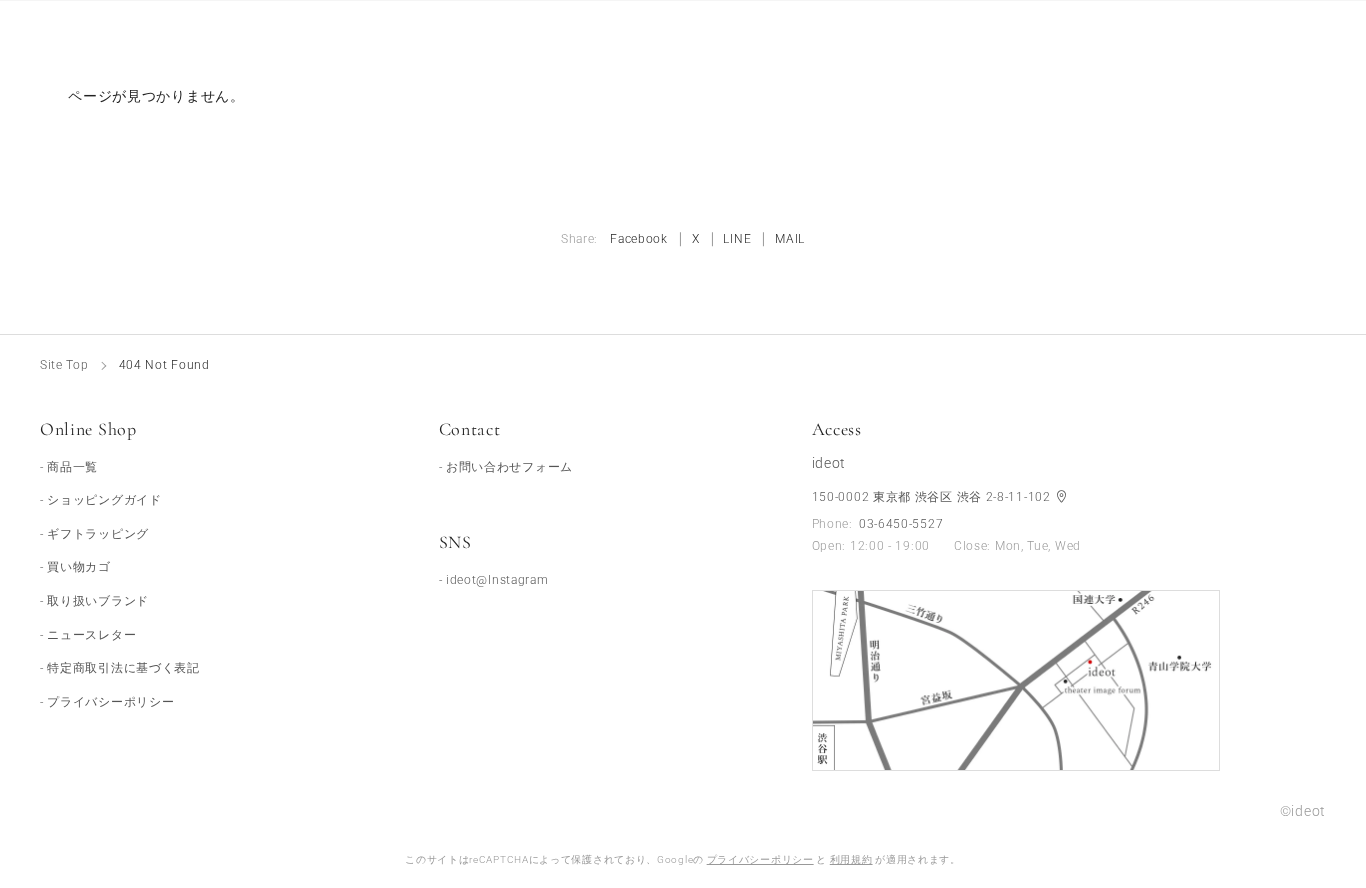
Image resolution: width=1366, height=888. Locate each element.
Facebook (639, 239)
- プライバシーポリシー (107, 702)
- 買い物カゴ (75, 567)
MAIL (790, 239)
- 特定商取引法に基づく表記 (120, 668)
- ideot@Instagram (494, 580)
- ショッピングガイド (101, 500)
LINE (737, 239)
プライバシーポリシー (760, 859)
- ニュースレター (88, 635)
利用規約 (851, 859)
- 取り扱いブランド (94, 601)
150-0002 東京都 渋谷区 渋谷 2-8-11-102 (933, 497)
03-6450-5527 (901, 524)
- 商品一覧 (69, 467)
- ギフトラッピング (94, 534)
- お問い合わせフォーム (506, 467)
